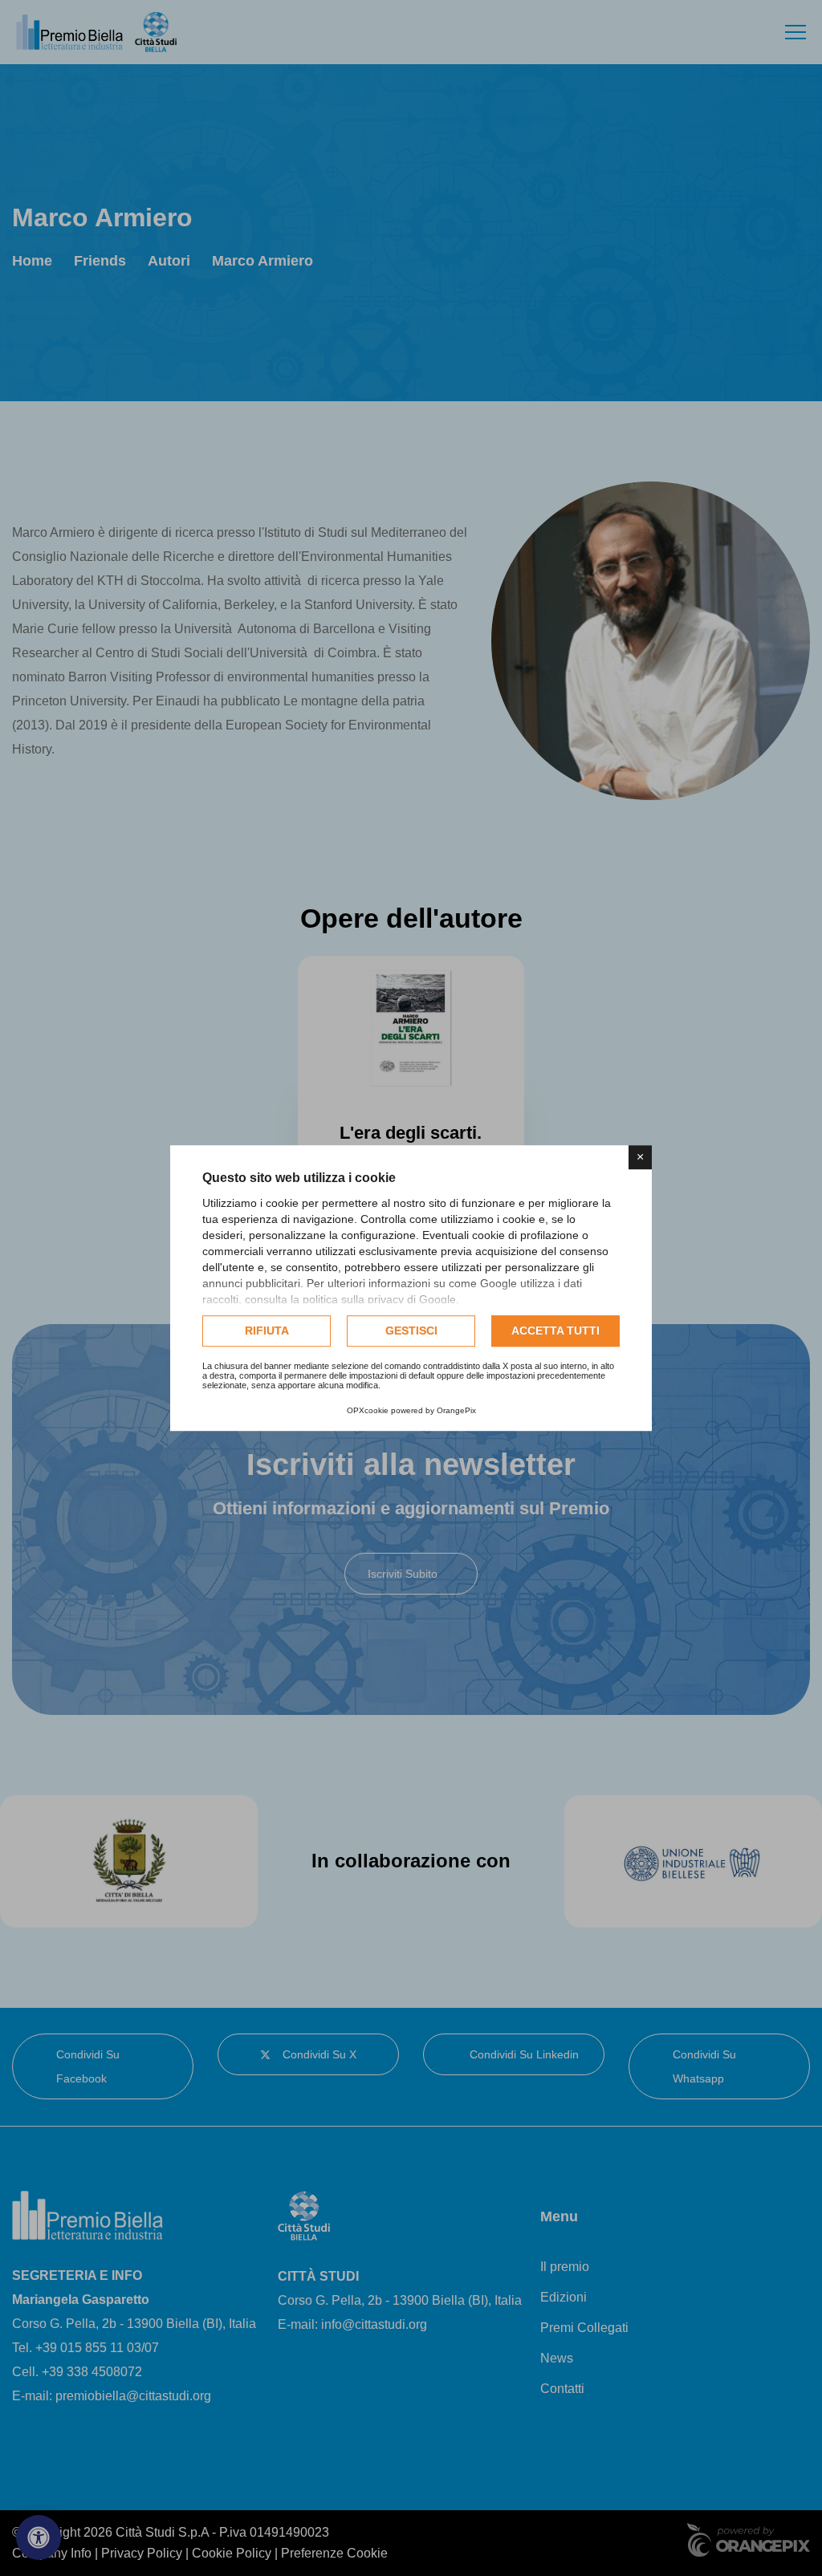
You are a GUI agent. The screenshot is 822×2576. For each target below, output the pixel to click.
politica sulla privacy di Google (379, 1299)
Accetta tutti (555, 1331)
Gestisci (411, 1331)
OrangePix (456, 1410)
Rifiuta (267, 1331)
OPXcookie (368, 1410)
